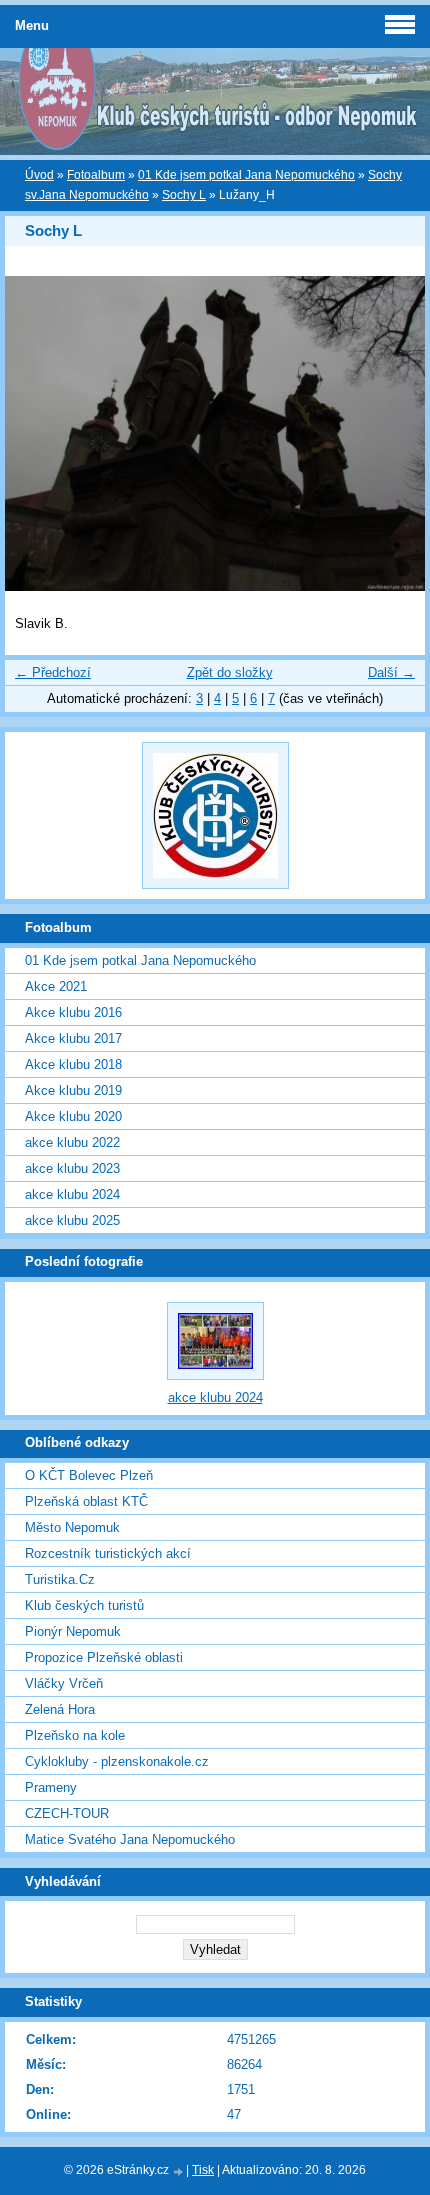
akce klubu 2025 (72, 1220)
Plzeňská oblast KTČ (86, 1501)
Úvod (39, 175)
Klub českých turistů (84, 1605)
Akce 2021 (56, 986)
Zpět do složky (230, 672)
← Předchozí (53, 672)
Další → (391, 672)
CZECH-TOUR (67, 1813)
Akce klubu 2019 (73, 1090)
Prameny (51, 1787)
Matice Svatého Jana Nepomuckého (130, 1839)
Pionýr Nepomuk (73, 1631)
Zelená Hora (60, 1709)
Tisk (203, 2170)
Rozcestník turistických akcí (108, 1553)
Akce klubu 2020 (73, 1116)
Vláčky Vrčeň (64, 1683)
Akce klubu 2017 (73, 1038)
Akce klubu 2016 (73, 1012)
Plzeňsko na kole (75, 1735)
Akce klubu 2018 (73, 1064)
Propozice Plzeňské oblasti (104, 1657)
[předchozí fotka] (37, 433)
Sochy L (184, 195)
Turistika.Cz (60, 1579)
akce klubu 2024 (72, 1194)
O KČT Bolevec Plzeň (89, 1475)
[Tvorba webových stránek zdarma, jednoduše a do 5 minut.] (179, 2171)
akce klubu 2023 (72, 1168)
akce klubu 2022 (72, 1142)
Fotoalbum (96, 175)
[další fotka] (392, 433)
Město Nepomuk (72, 1527)
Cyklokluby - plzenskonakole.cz (117, 1761)
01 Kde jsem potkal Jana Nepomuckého (246, 175)
